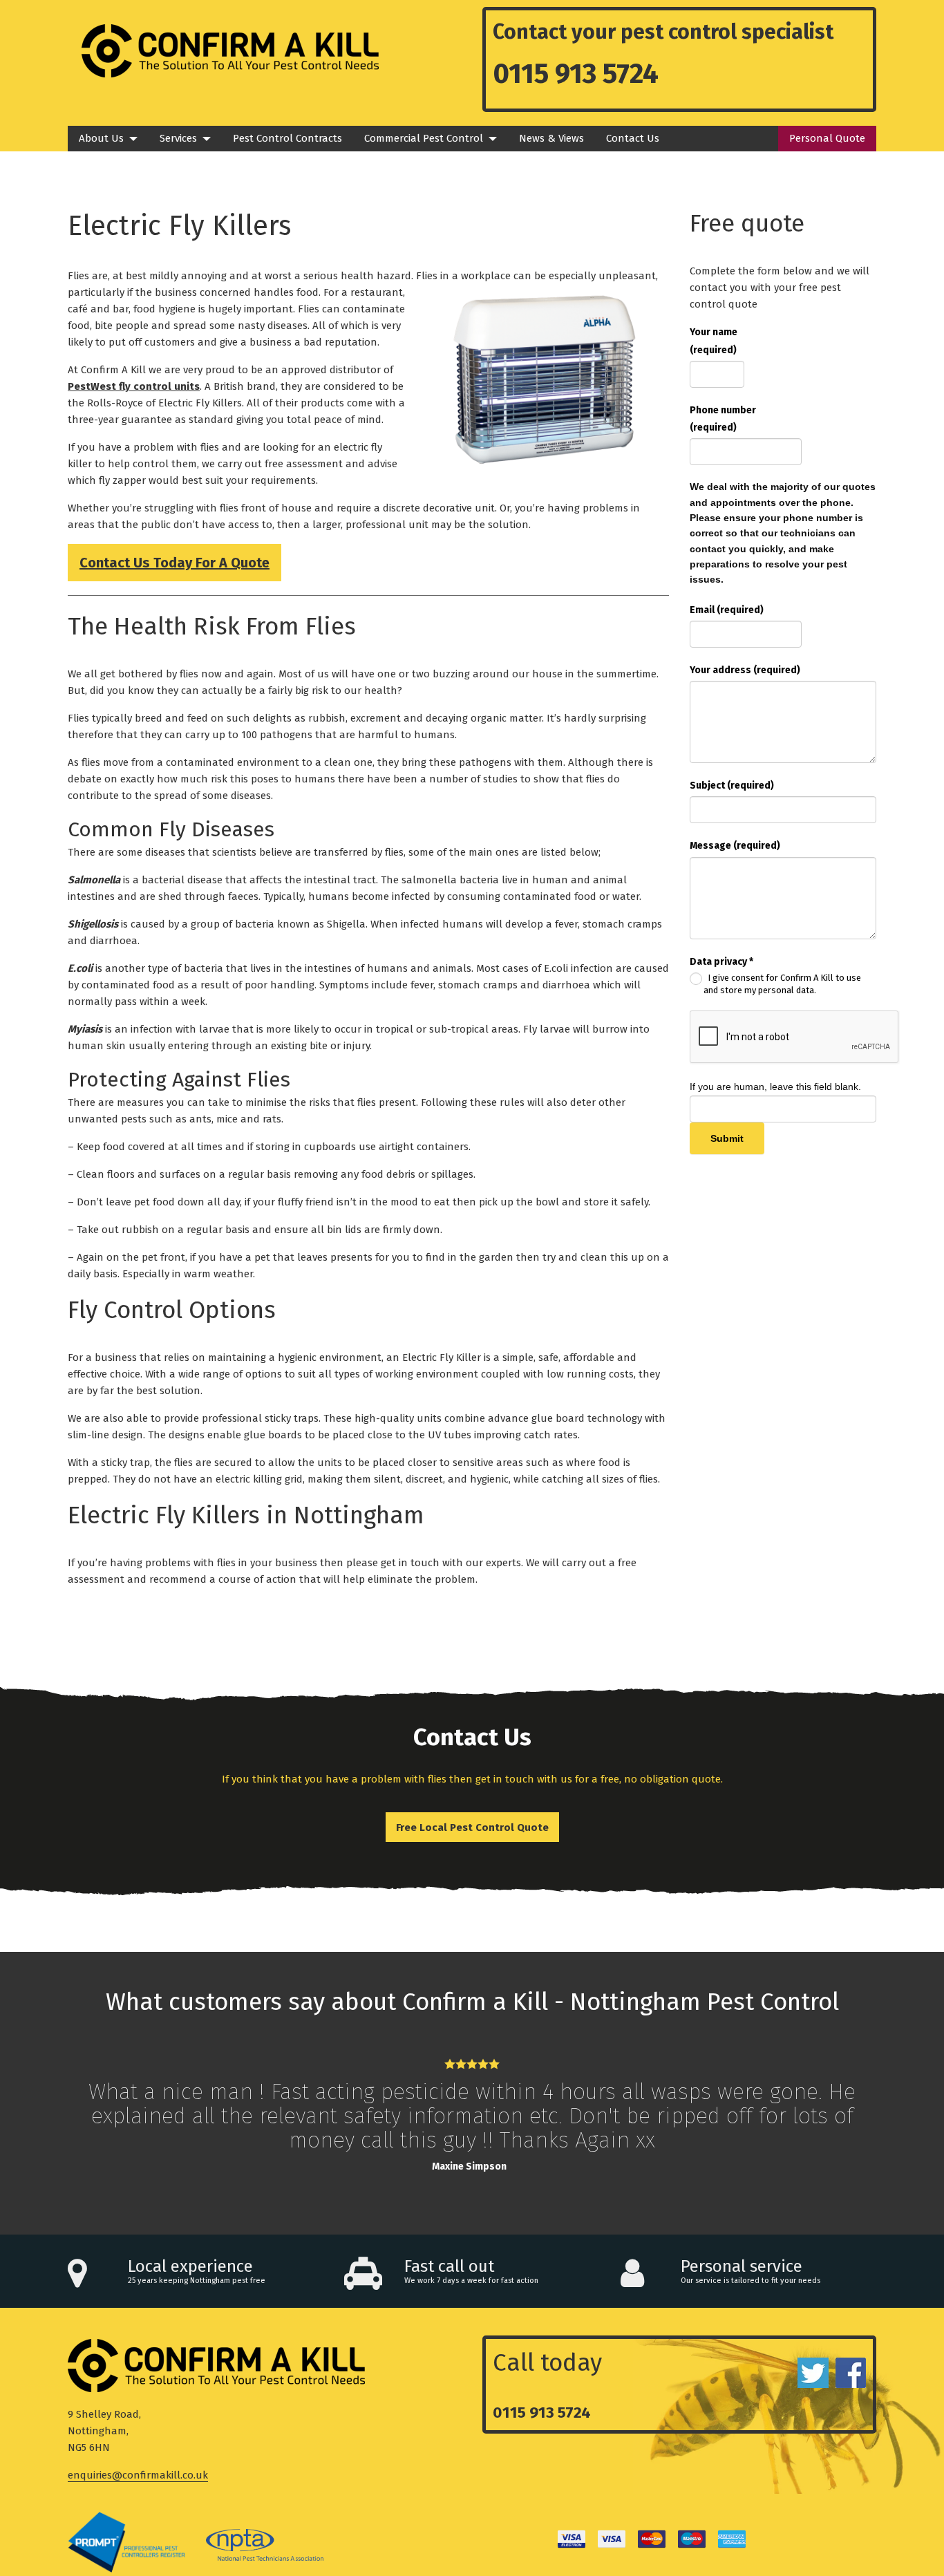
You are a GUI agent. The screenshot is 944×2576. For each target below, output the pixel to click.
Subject (732, 786)
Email (727, 610)
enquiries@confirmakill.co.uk (138, 2475)
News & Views (551, 138)
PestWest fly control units (134, 386)
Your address (745, 670)
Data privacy (721, 962)
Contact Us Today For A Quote (174, 563)
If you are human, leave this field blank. (775, 1087)
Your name (714, 341)
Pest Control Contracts (287, 138)
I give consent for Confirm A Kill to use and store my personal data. (782, 984)
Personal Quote (827, 138)
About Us (101, 138)
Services (178, 138)
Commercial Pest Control (424, 138)
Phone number (723, 419)
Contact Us (633, 138)
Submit (727, 1138)
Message (735, 846)
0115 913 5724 (576, 74)
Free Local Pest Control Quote (472, 1827)
